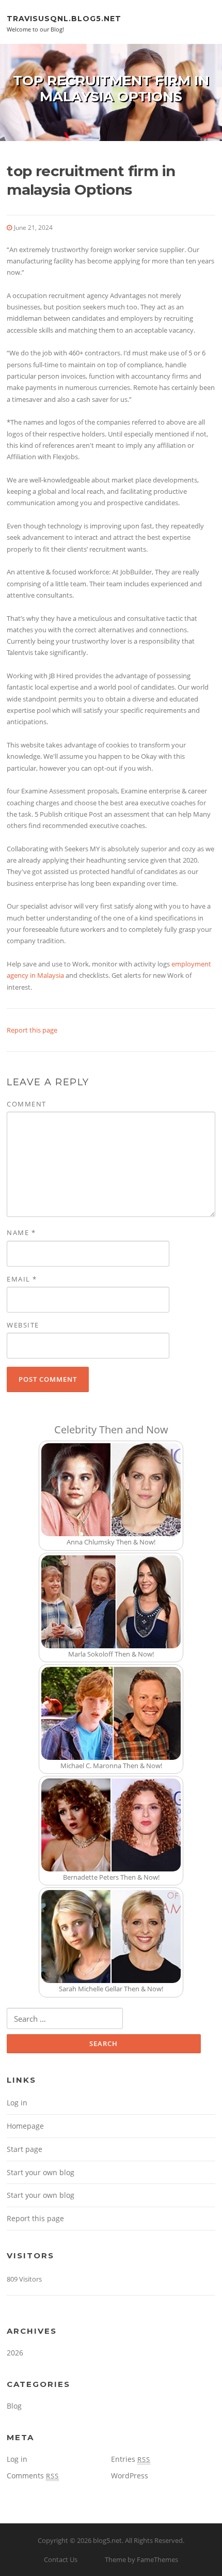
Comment (27, 1104)
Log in (17, 2103)
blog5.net (107, 2540)
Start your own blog (41, 2172)
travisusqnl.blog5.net (64, 18)
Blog (14, 2406)
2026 (15, 2353)
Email (22, 1279)
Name (21, 1232)
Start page (25, 2149)
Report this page (32, 1030)
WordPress (130, 2476)
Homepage (25, 2126)
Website (23, 1325)
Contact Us (61, 2559)
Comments (33, 2476)
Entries (131, 2459)
